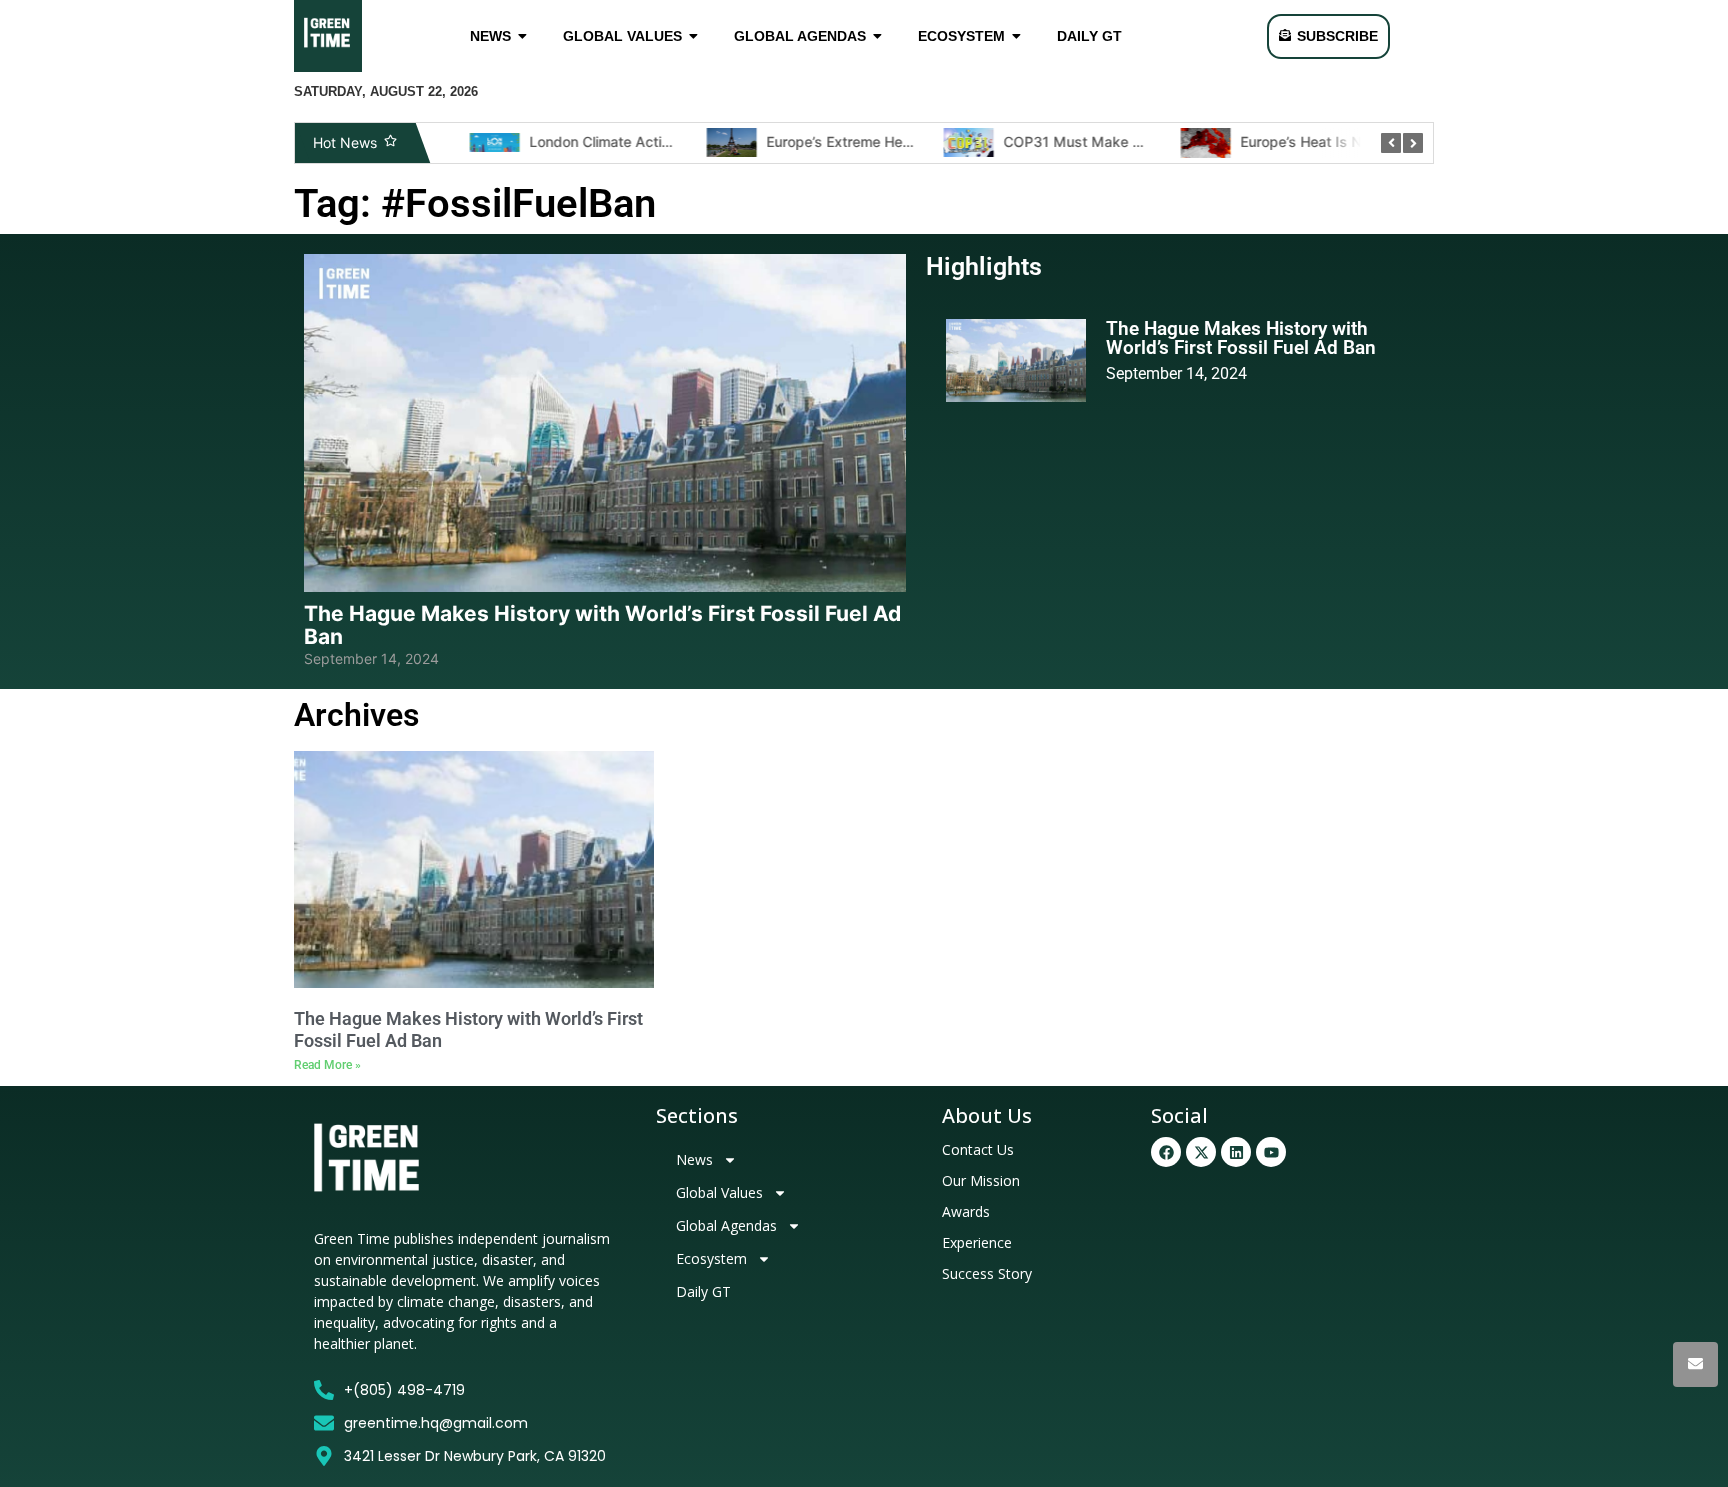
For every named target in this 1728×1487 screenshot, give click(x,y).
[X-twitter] (1201, 1152)
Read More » (327, 1065)
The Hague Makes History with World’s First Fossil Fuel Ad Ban (602, 625)
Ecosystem (711, 1258)
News (694, 1159)
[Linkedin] (1236, 1152)
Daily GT (703, 1291)
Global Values (719, 1192)
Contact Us (978, 1149)
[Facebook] (1166, 1152)
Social (1179, 1115)
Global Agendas (726, 1225)
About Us (987, 1115)
